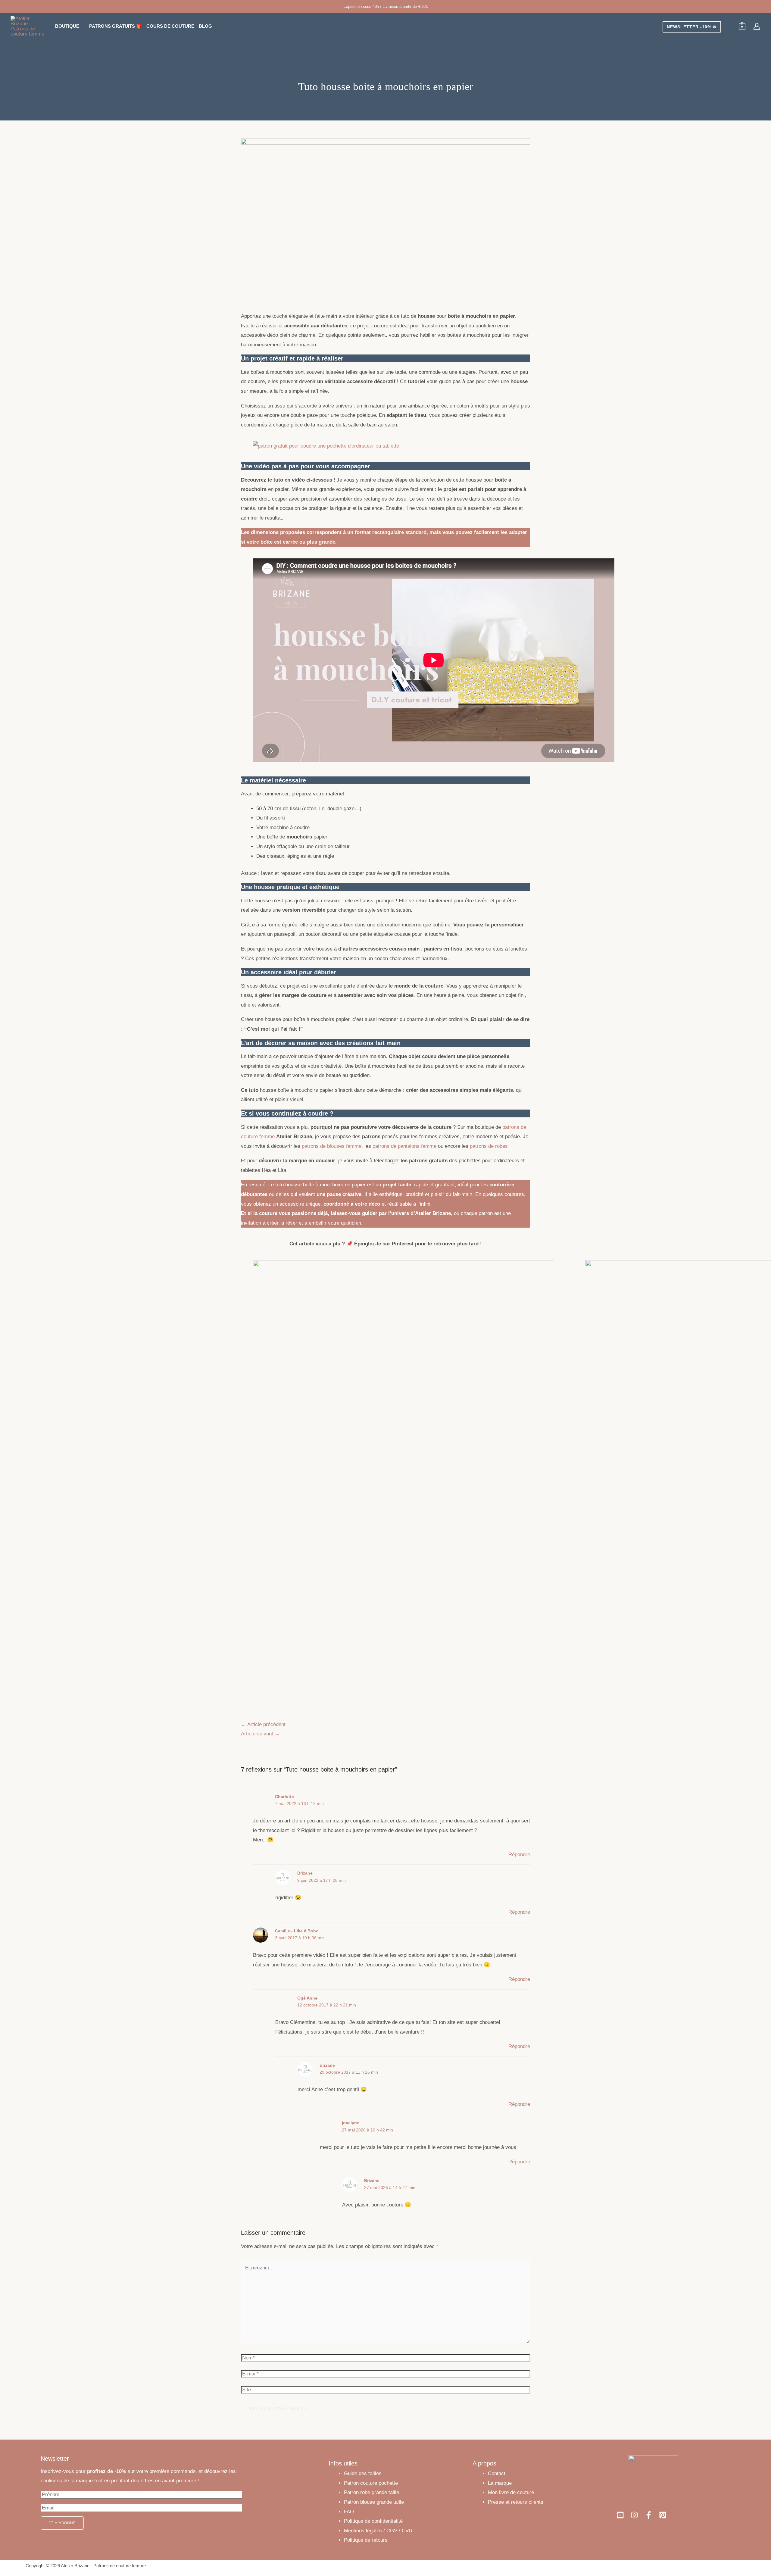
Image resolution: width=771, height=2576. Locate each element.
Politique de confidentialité (373, 2521)
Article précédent (263, 1724)
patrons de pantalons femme (404, 1146)
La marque (500, 2483)
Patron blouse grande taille (374, 2502)
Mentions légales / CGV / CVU (378, 2531)
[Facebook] (649, 2515)
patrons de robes (489, 1146)
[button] (82, 26)
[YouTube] (620, 2515)
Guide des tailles (363, 2473)
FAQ (349, 2512)
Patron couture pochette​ (371, 2483)
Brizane (305, 1873)
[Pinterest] (663, 2515)
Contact (497, 2473)
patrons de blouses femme (332, 1146)
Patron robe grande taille (371, 2492)
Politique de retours (366, 2540)
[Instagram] (634, 2515)
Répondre (519, 1855)
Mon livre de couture (511, 2492)
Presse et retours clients (516, 2502)
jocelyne (351, 2123)
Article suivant (260, 1734)
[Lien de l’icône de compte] (757, 26)
